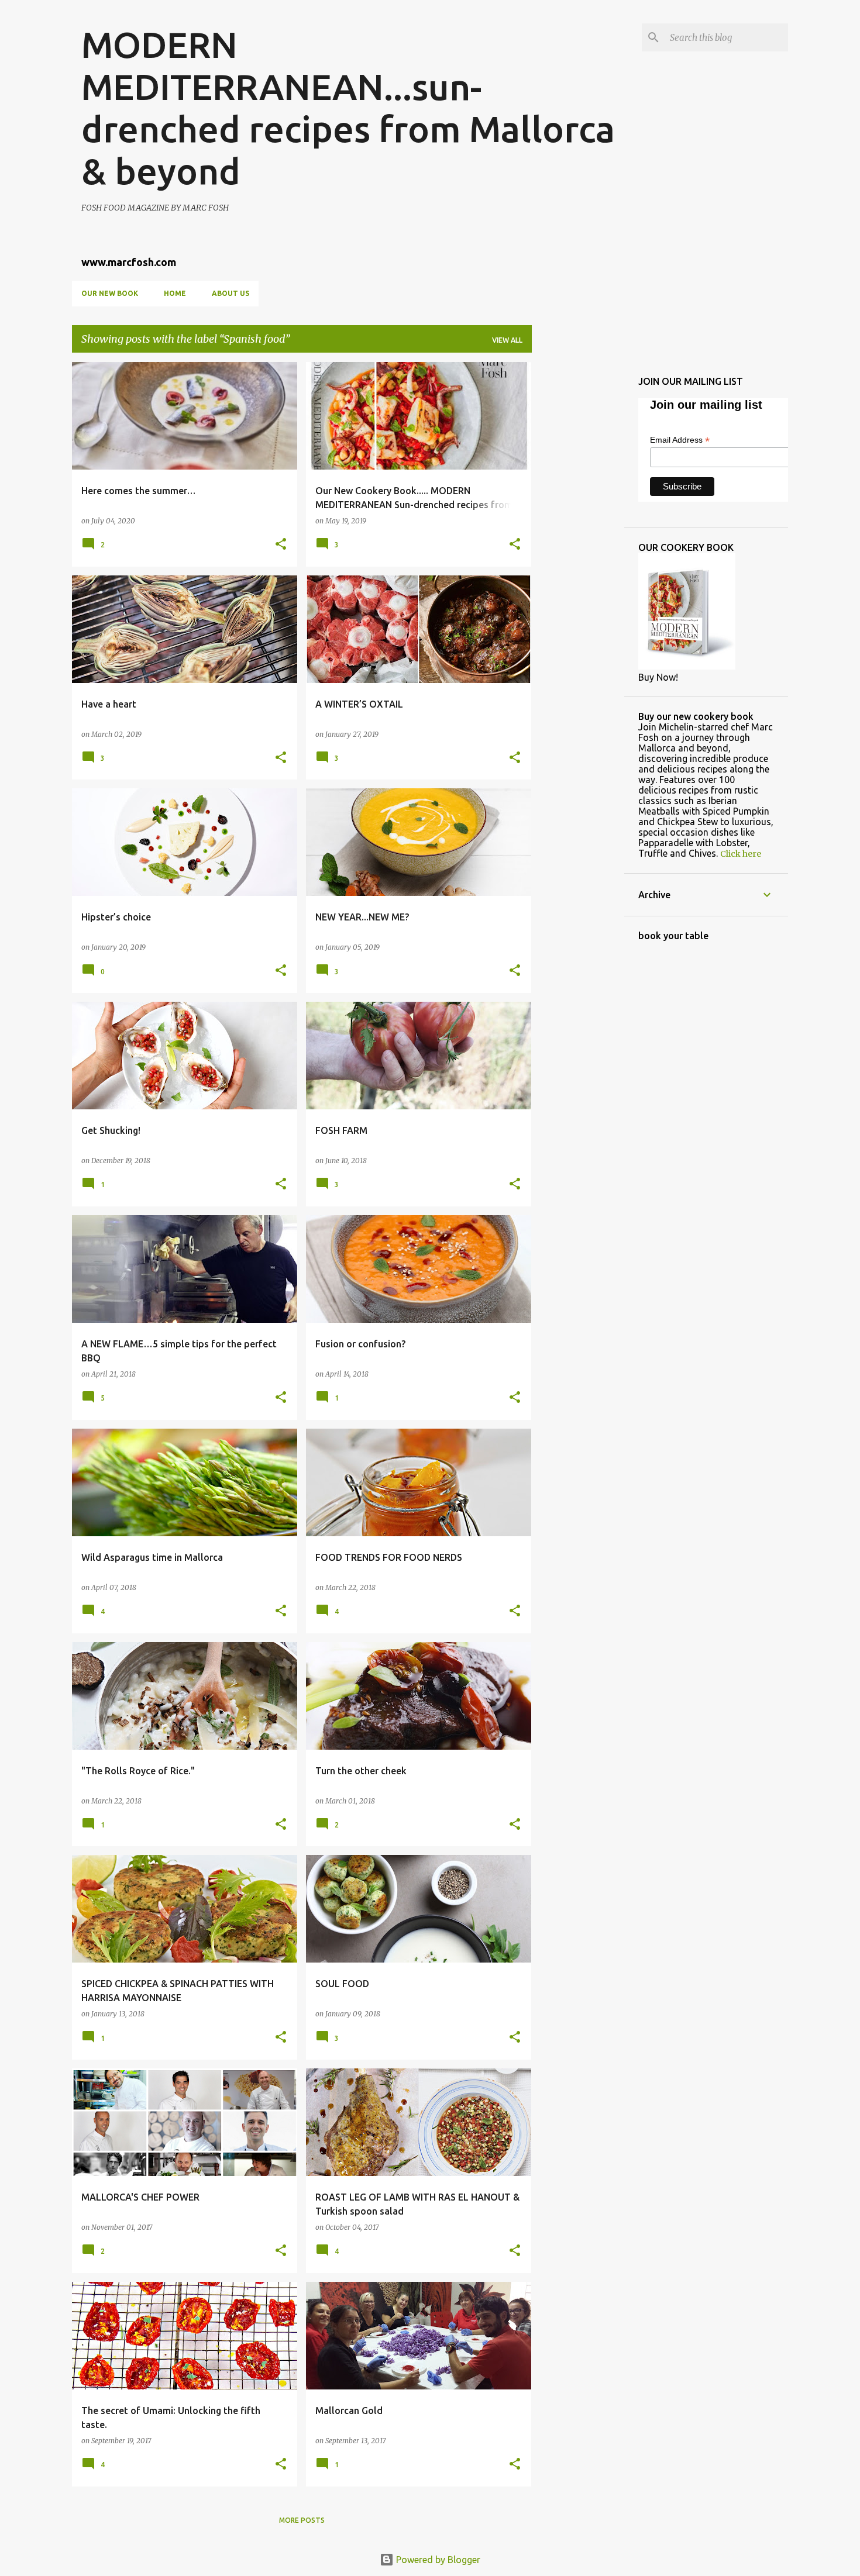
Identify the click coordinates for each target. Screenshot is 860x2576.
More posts (302, 2520)
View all (507, 340)
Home (175, 293)
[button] (281, 545)
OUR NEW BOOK (110, 293)
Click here (741, 854)
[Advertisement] (578, 537)
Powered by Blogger (437, 2560)
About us (231, 293)
